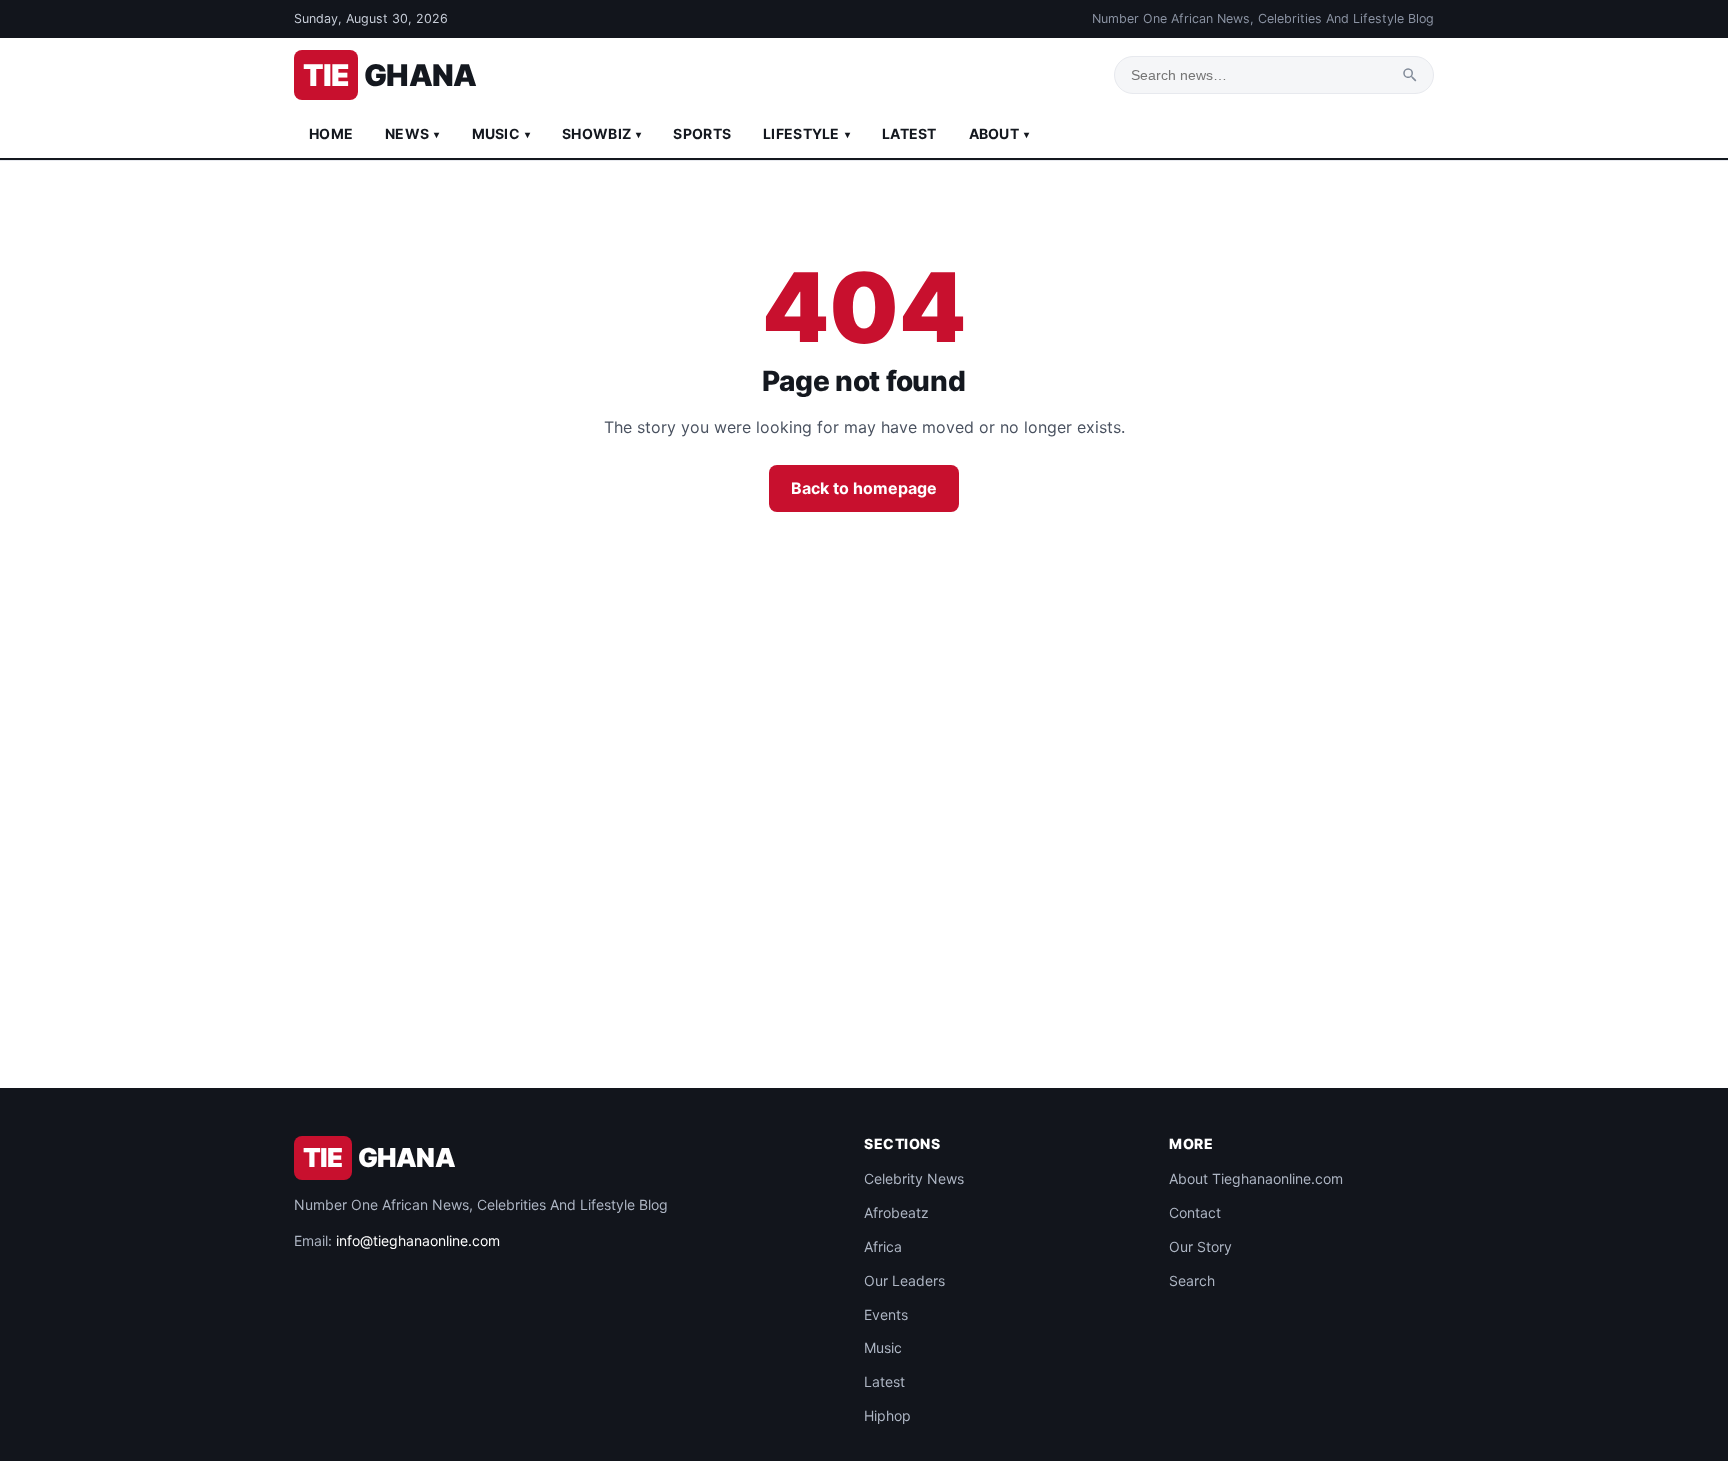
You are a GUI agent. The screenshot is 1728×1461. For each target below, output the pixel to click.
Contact (1195, 1212)
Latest (909, 133)
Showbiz (601, 133)
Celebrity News (914, 1178)
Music (501, 133)
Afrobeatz (896, 1212)
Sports (702, 133)
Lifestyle (806, 133)
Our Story (1200, 1246)
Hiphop (887, 1415)
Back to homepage (864, 488)
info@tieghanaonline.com (418, 1240)
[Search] (1410, 75)
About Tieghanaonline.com (1256, 1178)
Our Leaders (904, 1280)
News (412, 133)
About (999, 133)
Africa (883, 1246)
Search (1192, 1280)
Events (886, 1314)
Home (331, 133)
